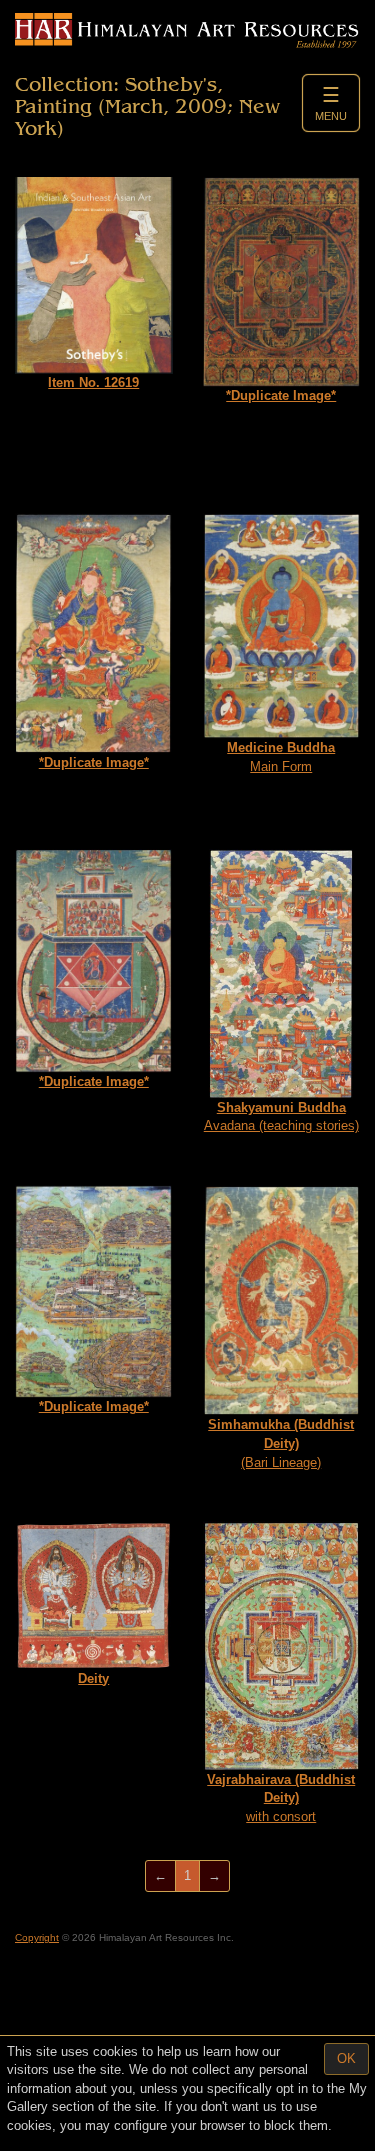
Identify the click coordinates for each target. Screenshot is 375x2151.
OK (346, 2058)
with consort (281, 1798)
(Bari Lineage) (281, 1443)
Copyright (37, 1937)
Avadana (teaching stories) (281, 1117)
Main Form (281, 757)
